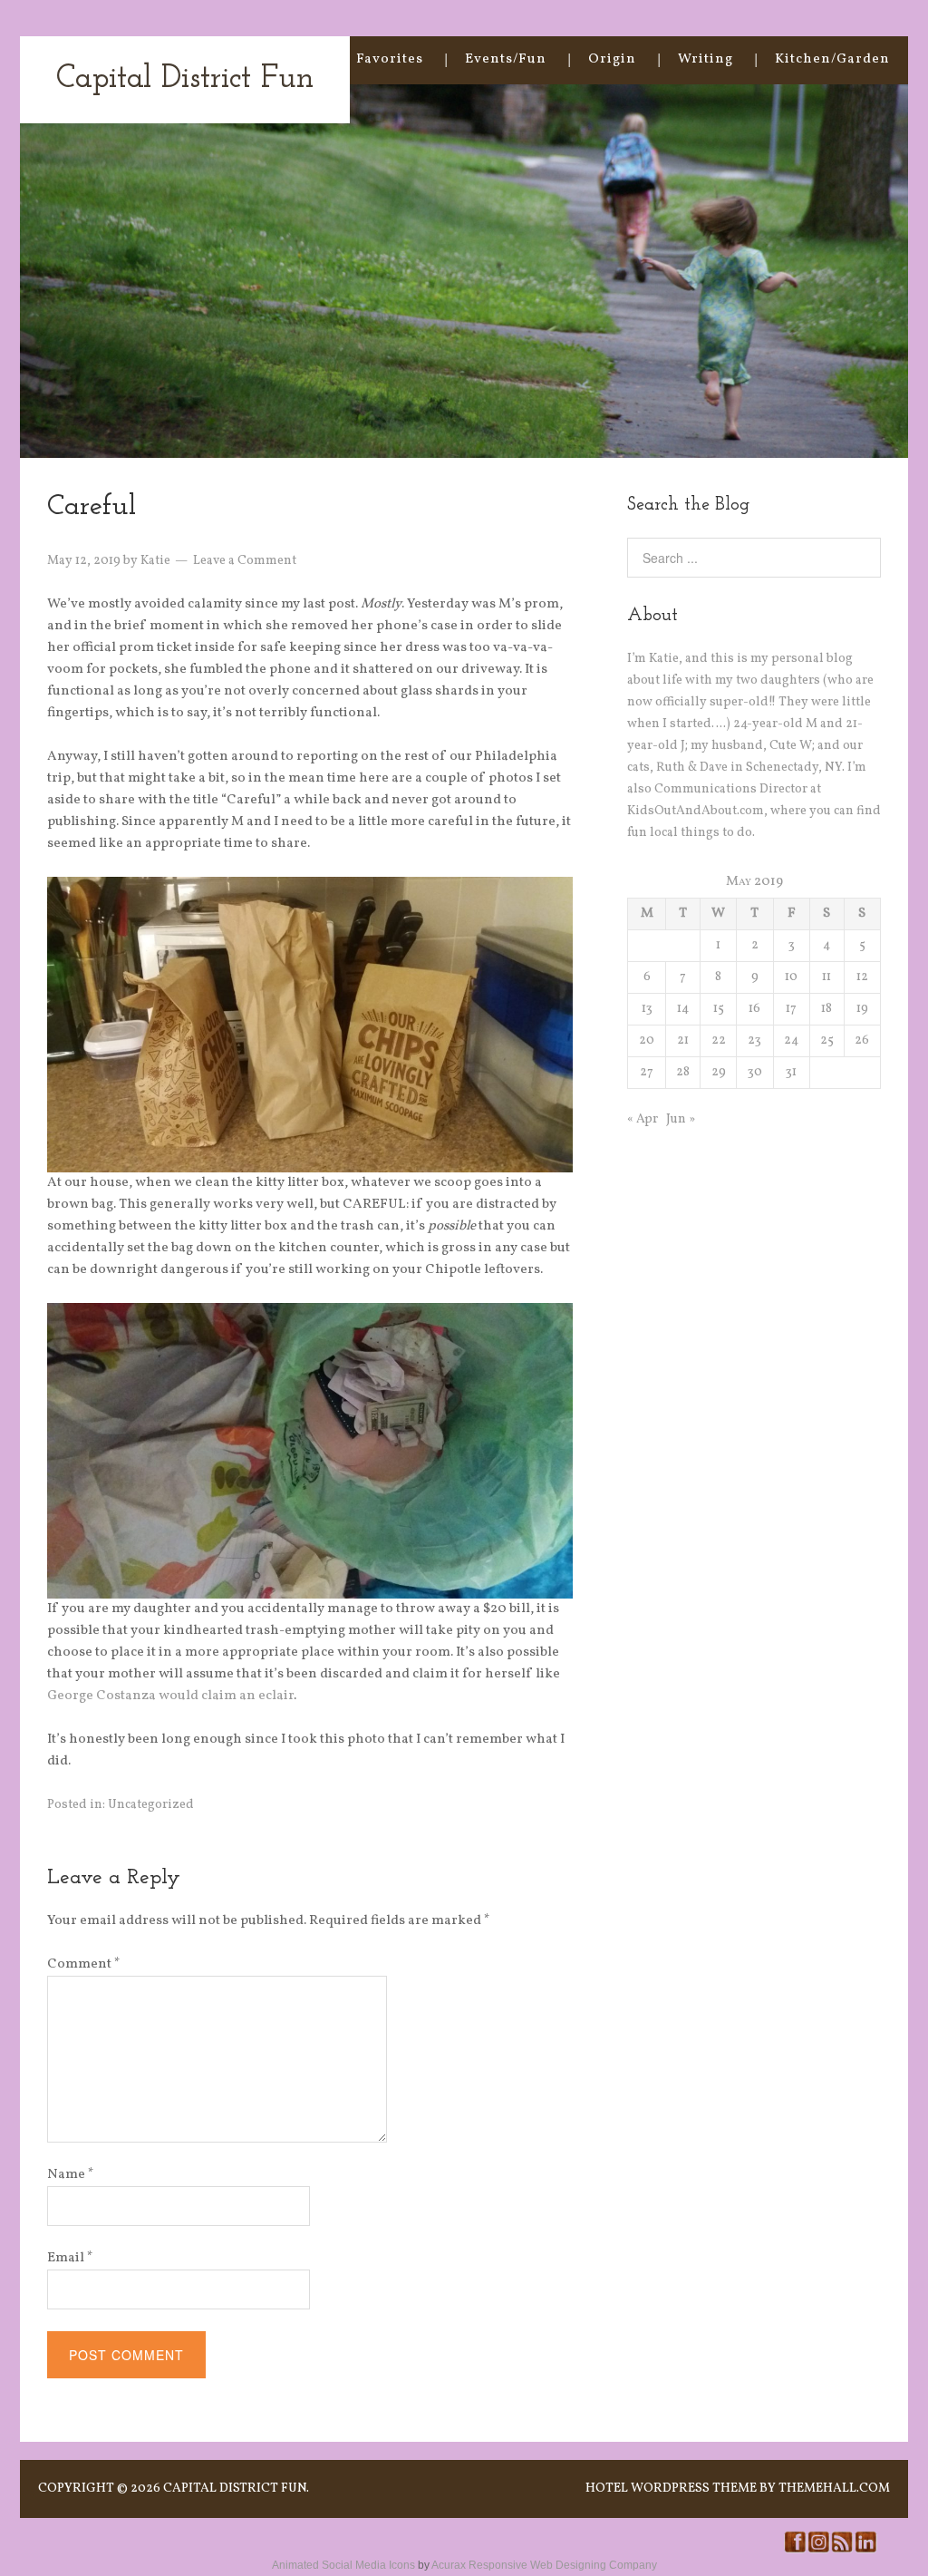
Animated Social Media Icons (343, 2565)
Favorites (390, 59)
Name (71, 2175)
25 (827, 1040)
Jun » (681, 1119)
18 (826, 1009)
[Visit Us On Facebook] (795, 2550)
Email (70, 2258)
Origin (612, 59)
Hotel (607, 2489)
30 (755, 1072)
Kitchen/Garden (832, 59)
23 (754, 1040)
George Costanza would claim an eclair (170, 1696)
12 (862, 977)
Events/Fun (506, 59)
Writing (706, 59)
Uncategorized (151, 1805)
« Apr (643, 1119)
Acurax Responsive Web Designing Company (544, 2565)
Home (294, 59)
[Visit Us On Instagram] (818, 2550)
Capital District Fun (185, 79)
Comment (84, 1964)
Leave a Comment (245, 561)
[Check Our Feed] (842, 2550)
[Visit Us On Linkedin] (865, 2550)
